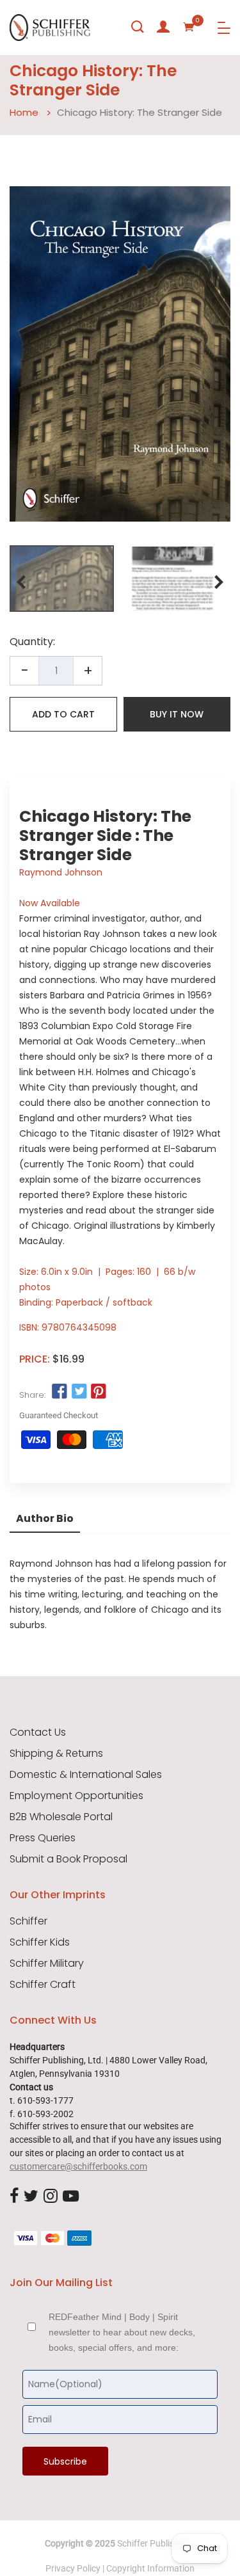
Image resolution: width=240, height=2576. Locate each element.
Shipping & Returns (56, 1754)
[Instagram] (51, 2196)
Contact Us (38, 1732)
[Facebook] (14, 2196)
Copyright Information (150, 2568)
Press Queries (43, 1838)
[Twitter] (31, 2196)
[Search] (138, 27)
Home (24, 112)
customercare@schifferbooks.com (78, 2166)
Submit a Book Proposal (68, 1859)
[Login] (163, 27)
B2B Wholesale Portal (61, 1817)
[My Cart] (189, 27)
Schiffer (28, 1921)
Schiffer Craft (43, 1985)
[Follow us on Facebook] (60, 1392)
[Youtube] (71, 2196)
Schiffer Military (47, 1964)
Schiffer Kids (40, 1942)
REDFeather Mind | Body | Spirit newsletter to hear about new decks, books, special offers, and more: (122, 2332)
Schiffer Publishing (154, 2543)
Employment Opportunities (76, 1796)
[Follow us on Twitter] (79, 1392)
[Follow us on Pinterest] (99, 1392)
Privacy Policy (73, 2568)
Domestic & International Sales (86, 1775)
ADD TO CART (63, 714)
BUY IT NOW (177, 714)
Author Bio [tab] (45, 1518)
